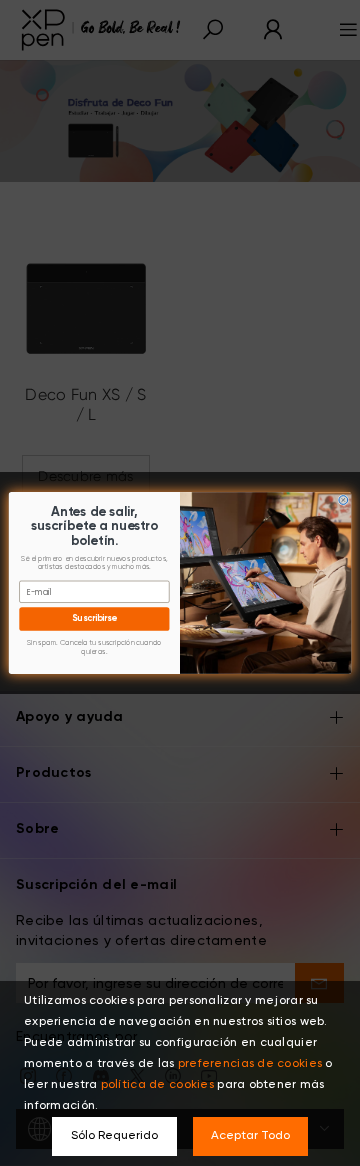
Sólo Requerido (114, 1136)
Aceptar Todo (250, 1136)
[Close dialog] (343, 500)
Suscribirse (94, 619)
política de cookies (157, 1085)
